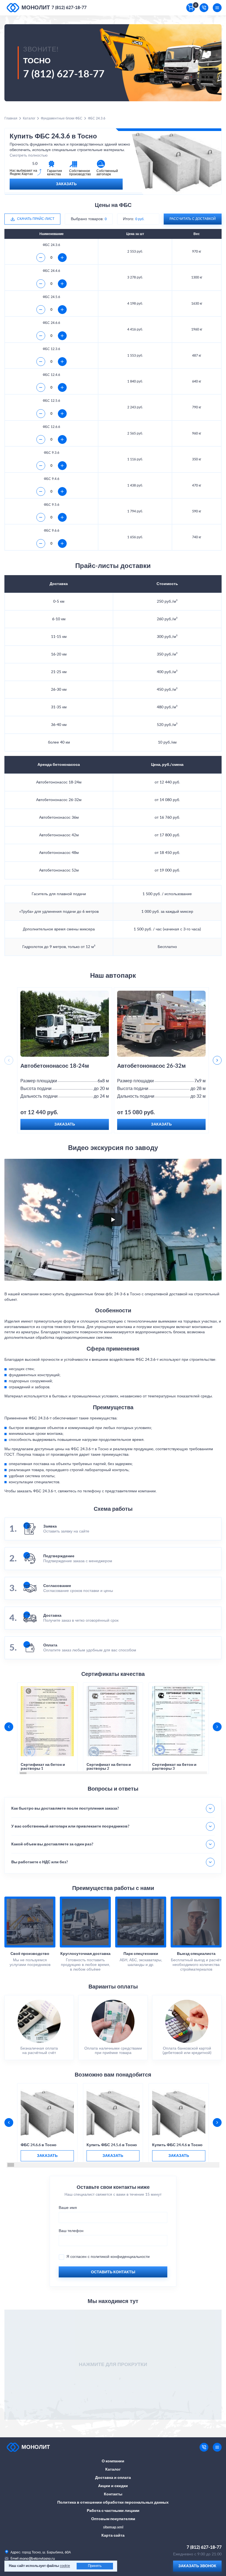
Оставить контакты (113, 2272)
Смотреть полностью (29, 155)
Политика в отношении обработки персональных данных (113, 2503)
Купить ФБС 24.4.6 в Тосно (177, 2145)
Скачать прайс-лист (36, 219)
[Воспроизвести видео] (113, 1220)
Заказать (66, 184)
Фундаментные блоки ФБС (62, 118)
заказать (47, 2156)
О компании (113, 2461)
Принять (95, 2566)
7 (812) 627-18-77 (69, 8)
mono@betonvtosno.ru (37, 2559)
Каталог (29, 118)
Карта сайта (113, 2536)
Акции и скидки (113, 2486)
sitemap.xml (113, 2527)
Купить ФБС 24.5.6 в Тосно (112, 2145)
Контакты (113, 2494)
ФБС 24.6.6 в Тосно (39, 2145)
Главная (11, 118)
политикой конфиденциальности (120, 2257)
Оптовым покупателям (113, 2519)
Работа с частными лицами (113, 2511)
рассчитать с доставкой (193, 219)
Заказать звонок (197, 2566)
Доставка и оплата (113, 2478)
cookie (65, 2566)
